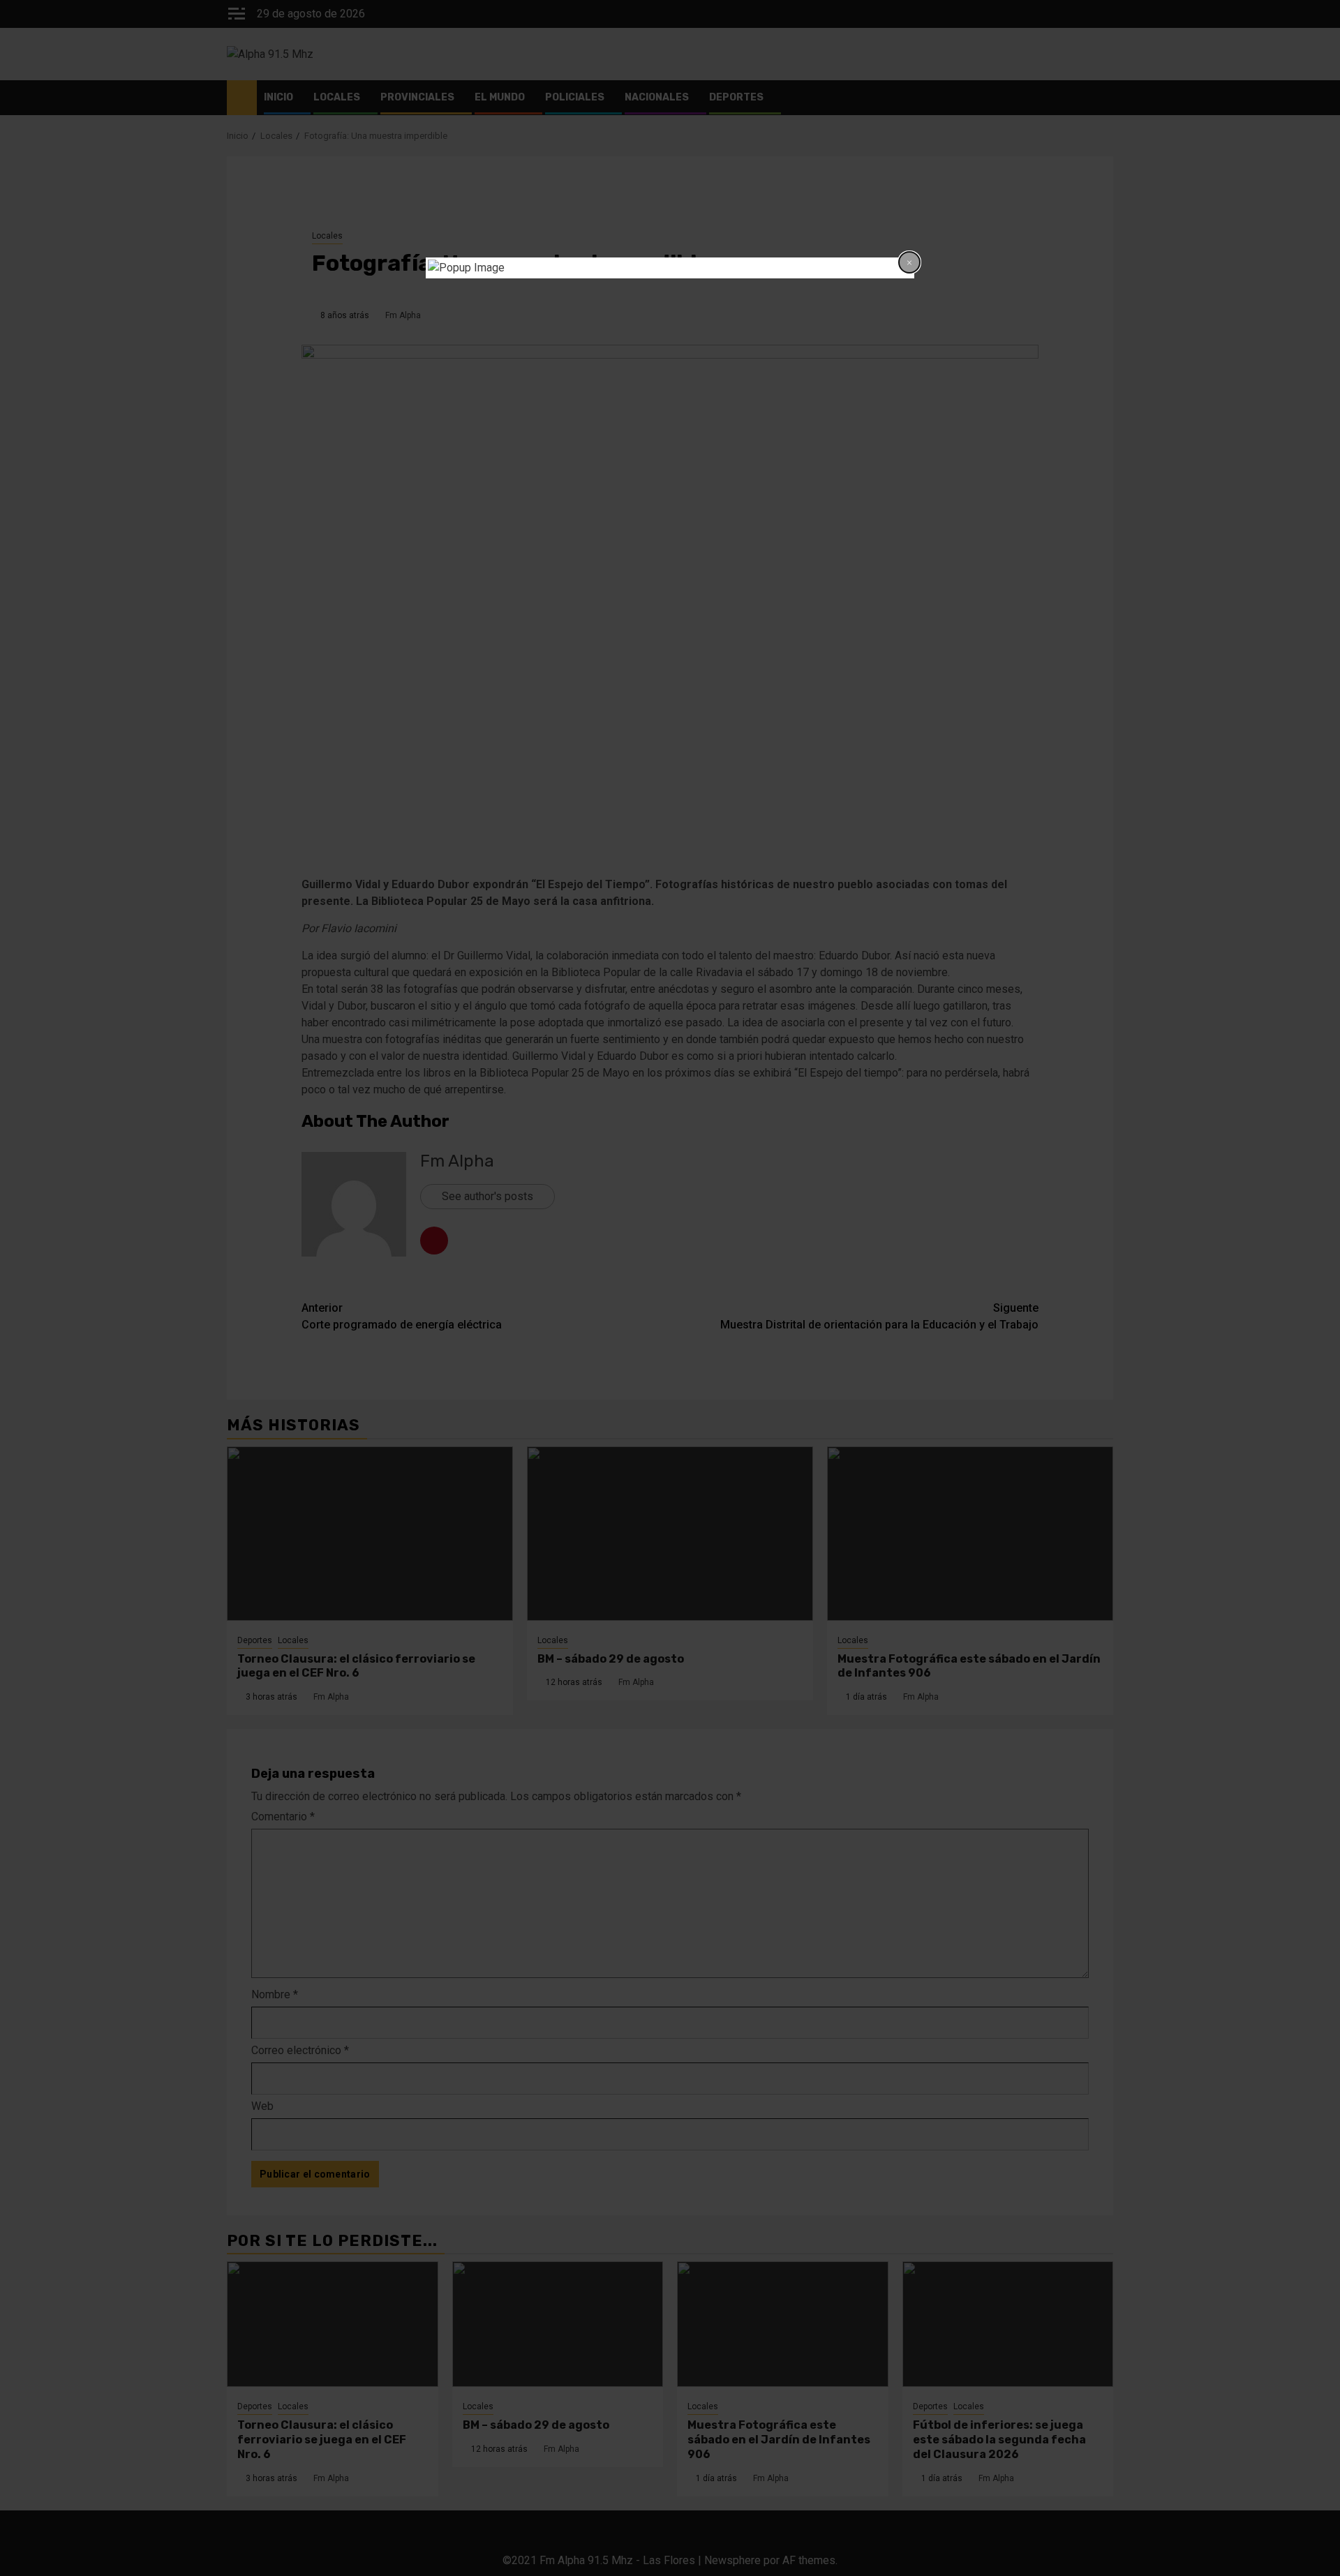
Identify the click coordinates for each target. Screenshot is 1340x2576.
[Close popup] (909, 262)
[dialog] (670, 268)
